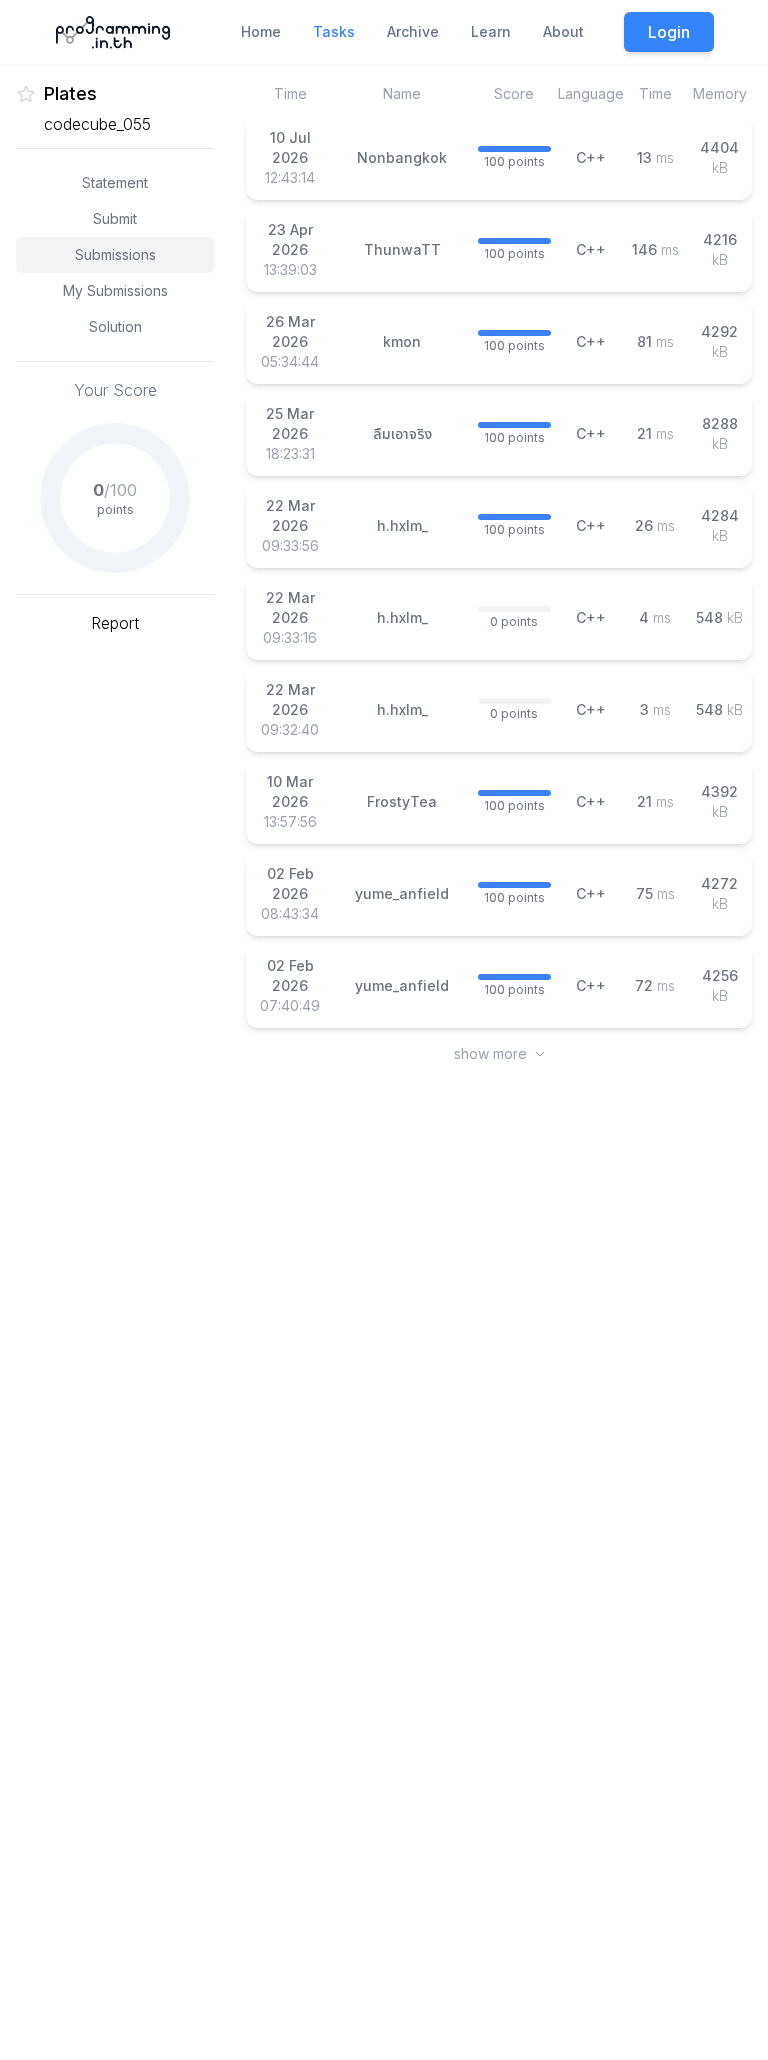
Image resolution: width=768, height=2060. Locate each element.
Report (115, 623)
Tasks (334, 31)
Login (669, 32)
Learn (491, 31)
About (563, 31)
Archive (413, 31)
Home (261, 31)
